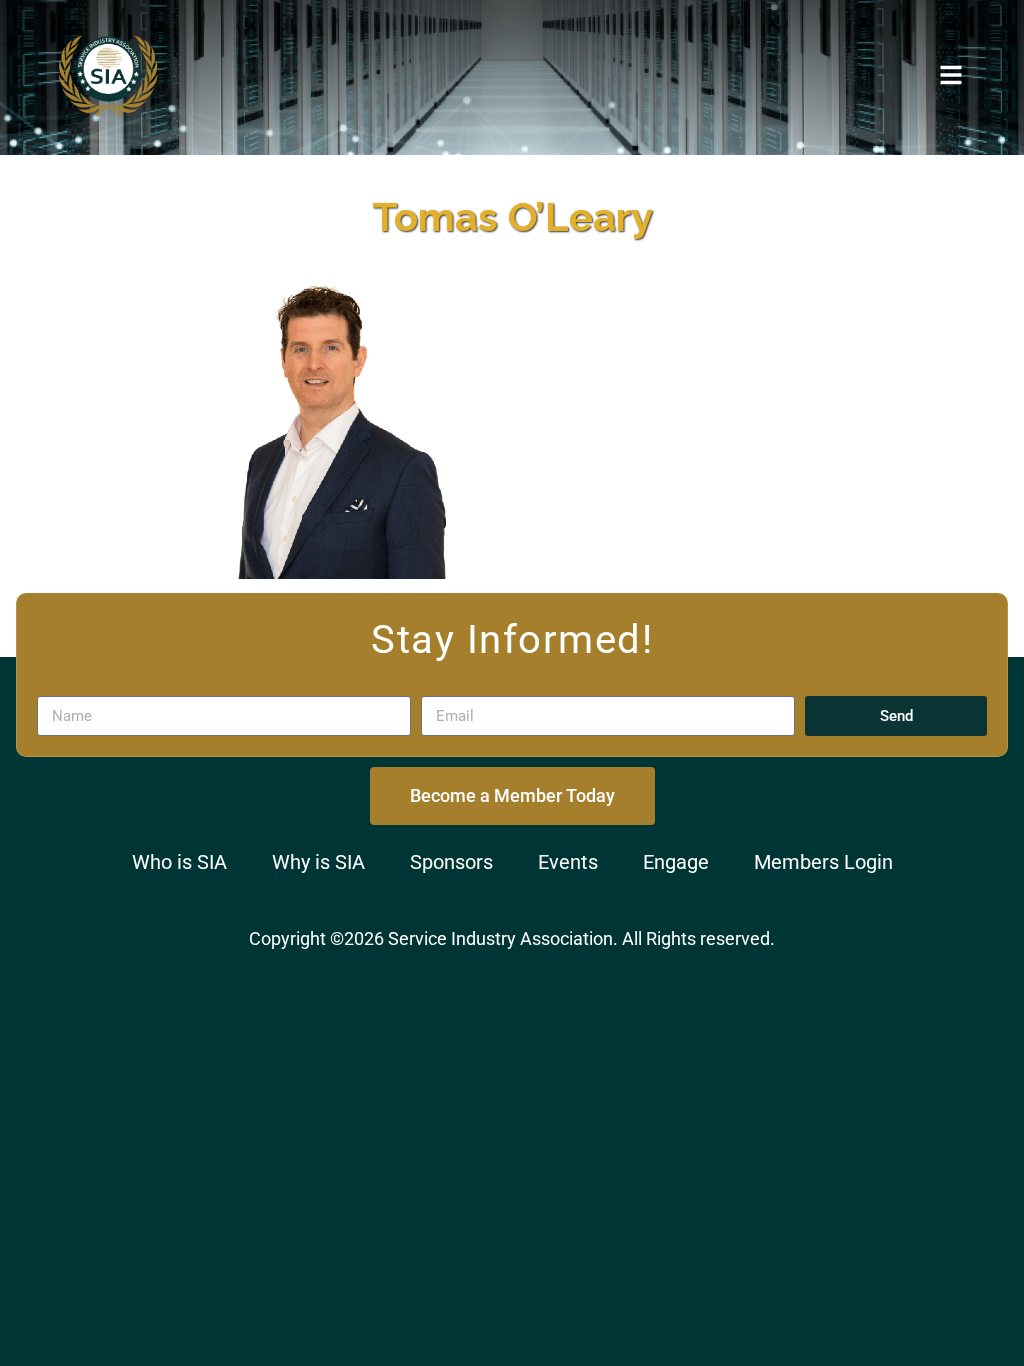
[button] (951, 75)
